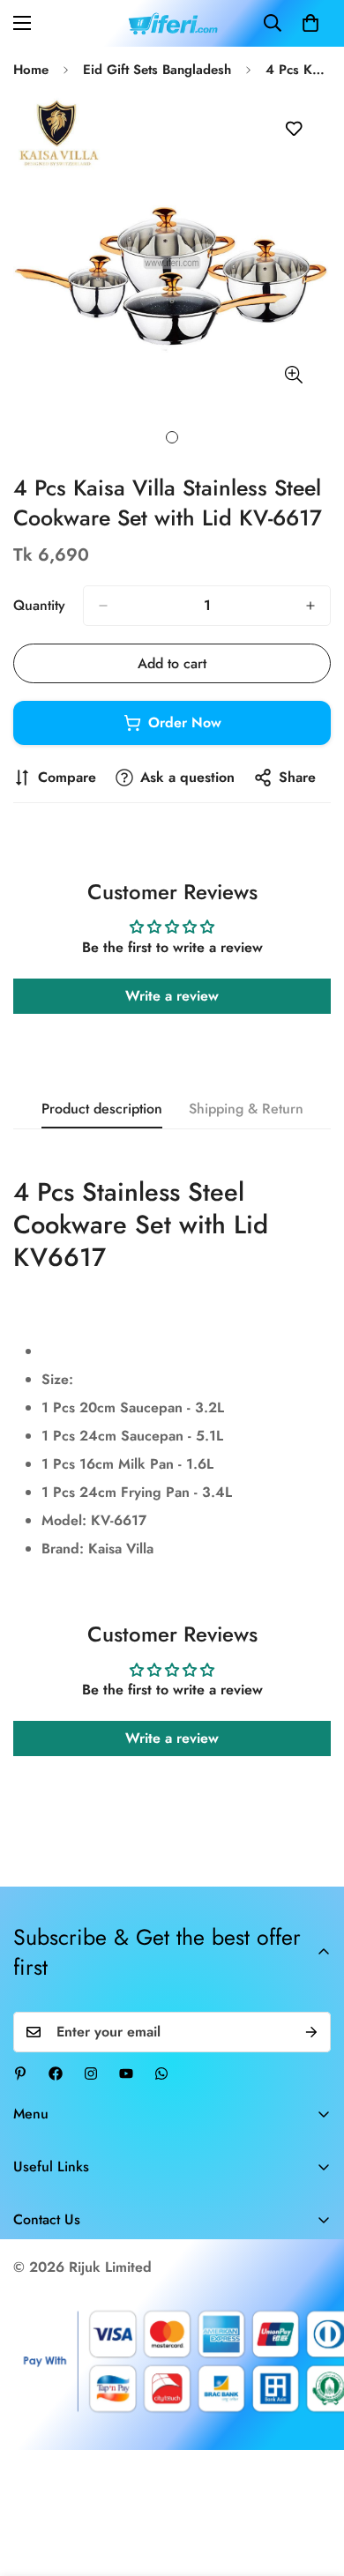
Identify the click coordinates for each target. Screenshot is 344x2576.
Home (31, 70)
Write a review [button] (172, 996)
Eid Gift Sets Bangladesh (157, 70)
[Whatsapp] (161, 2073)
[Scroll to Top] (312, 2483)
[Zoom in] (293, 374)
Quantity (39, 605)
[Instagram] (91, 2073)
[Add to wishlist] (293, 129)
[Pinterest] (20, 2073)
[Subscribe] (311, 2032)
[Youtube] (126, 2073)
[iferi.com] (172, 23)
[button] (310, 23)
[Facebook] (56, 2073)
